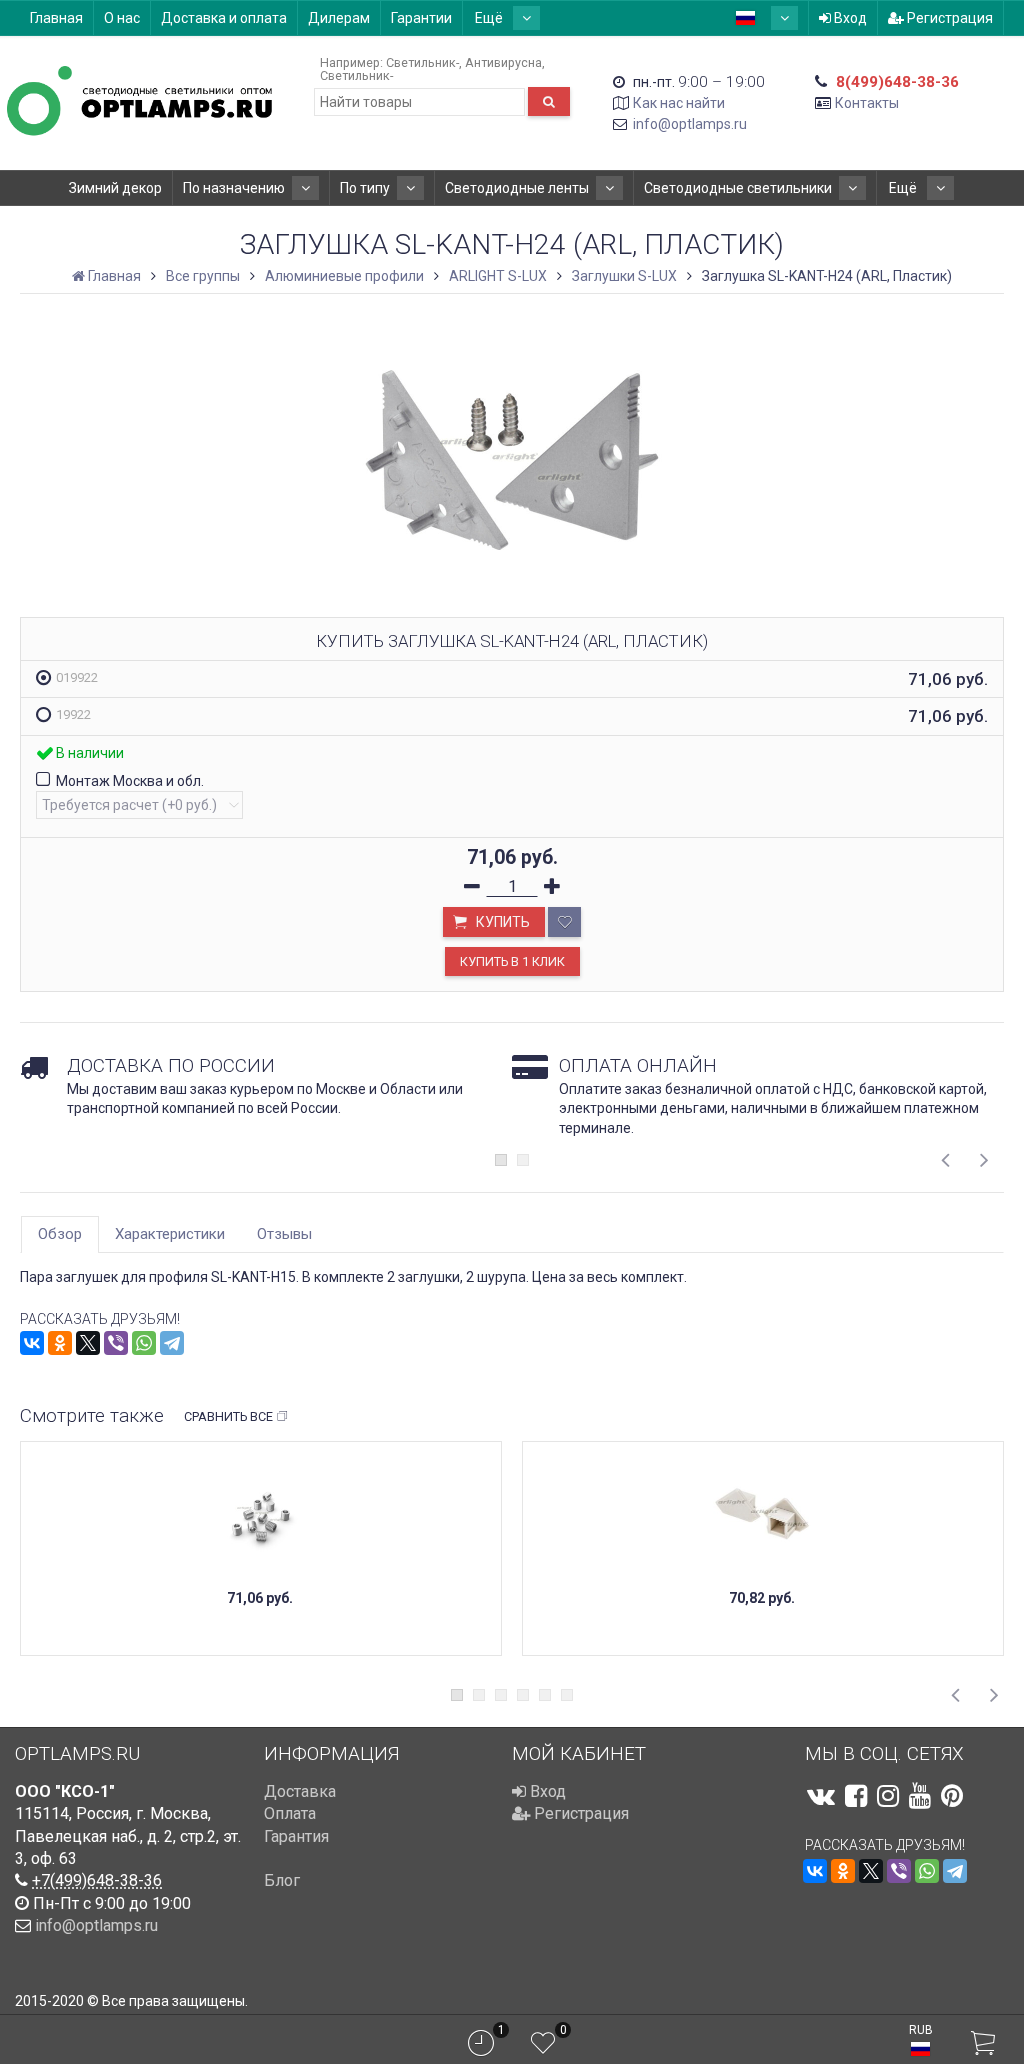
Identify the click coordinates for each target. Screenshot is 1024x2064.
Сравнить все (228, 1416)
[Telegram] (172, 1343)
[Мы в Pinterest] (952, 1796)
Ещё (490, 18)
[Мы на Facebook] (856, 1796)
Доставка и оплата (224, 18)
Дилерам (339, 18)
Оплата (290, 1813)
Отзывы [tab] (284, 1234)
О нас (122, 18)
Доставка (300, 1791)
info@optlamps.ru (690, 124)
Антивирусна (503, 62)
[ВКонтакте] (32, 1343)
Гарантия (296, 1836)
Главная (56, 18)
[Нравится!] (564, 922)
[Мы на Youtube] (920, 1796)
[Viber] (116, 1343)
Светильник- (422, 62)
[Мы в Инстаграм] (888, 1796)
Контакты (867, 103)
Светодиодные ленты (517, 188)
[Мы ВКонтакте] (821, 1796)
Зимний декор (115, 188)
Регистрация (948, 18)
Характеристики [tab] (170, 1234)
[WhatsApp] (144, 1343)
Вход (849, 18)
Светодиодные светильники (738, 188)
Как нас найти (679, 103)
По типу (365, 188)
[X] (88, 1343)
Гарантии (421, 18)
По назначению (234, 188)
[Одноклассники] (60, 1343)
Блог (282, 1880)
